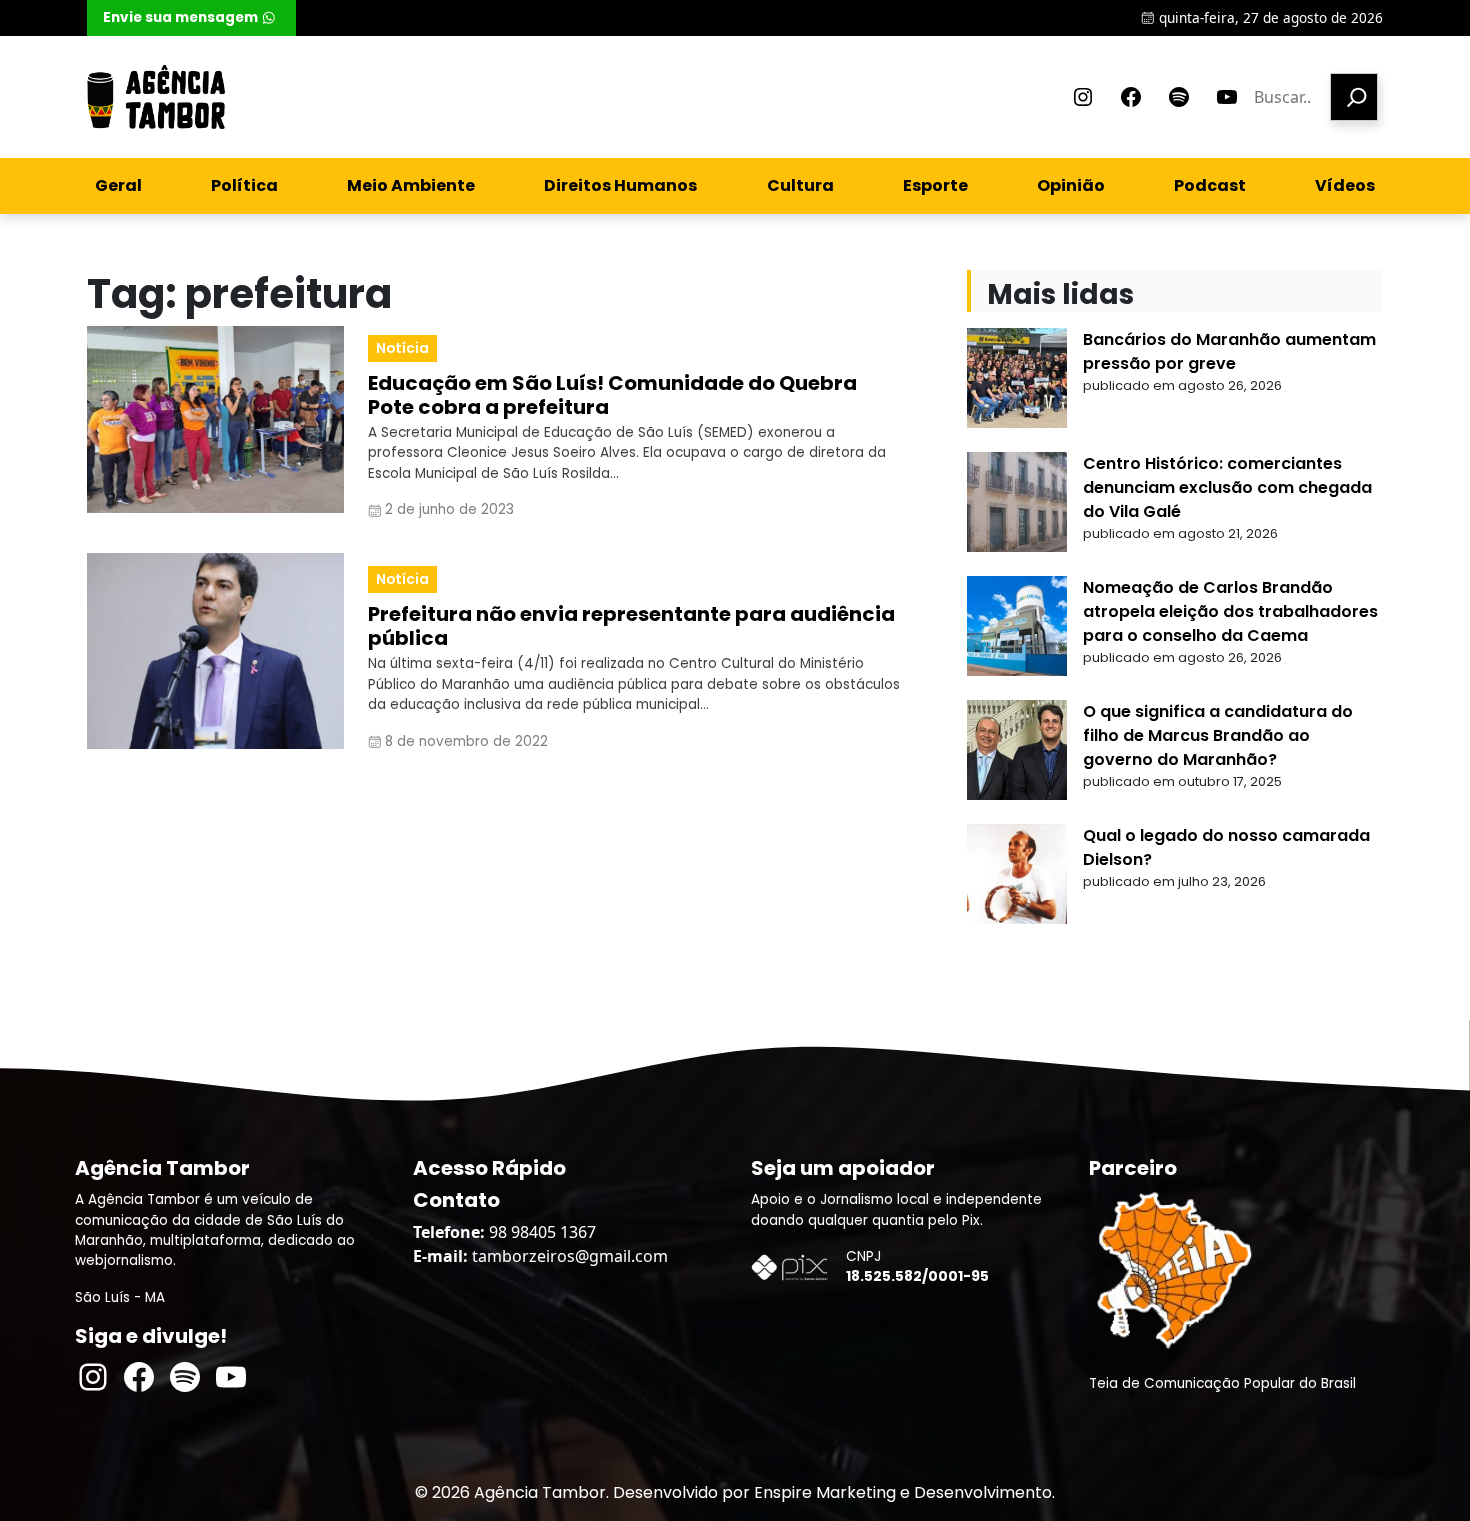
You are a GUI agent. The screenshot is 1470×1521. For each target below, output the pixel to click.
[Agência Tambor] (156, 97)
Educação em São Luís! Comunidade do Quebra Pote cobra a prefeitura (612, 395)
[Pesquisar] (1354, 97)
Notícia (402, 348)
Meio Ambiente (411, 185)
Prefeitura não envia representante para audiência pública (631, 626)
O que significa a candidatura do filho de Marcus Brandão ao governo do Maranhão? (1218, 735)
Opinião (1071, 185)
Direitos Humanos (620, 185)
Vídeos (1345, 185)
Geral (118, 185)
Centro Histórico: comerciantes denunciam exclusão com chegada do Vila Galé (1227, 487)
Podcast (1210, 185)
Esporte (935, 185)
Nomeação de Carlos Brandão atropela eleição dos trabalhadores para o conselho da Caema (1230, 611)
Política (244, 185)
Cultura (800, 185)
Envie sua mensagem (180, 17)
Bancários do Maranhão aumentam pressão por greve (1229, 351)
